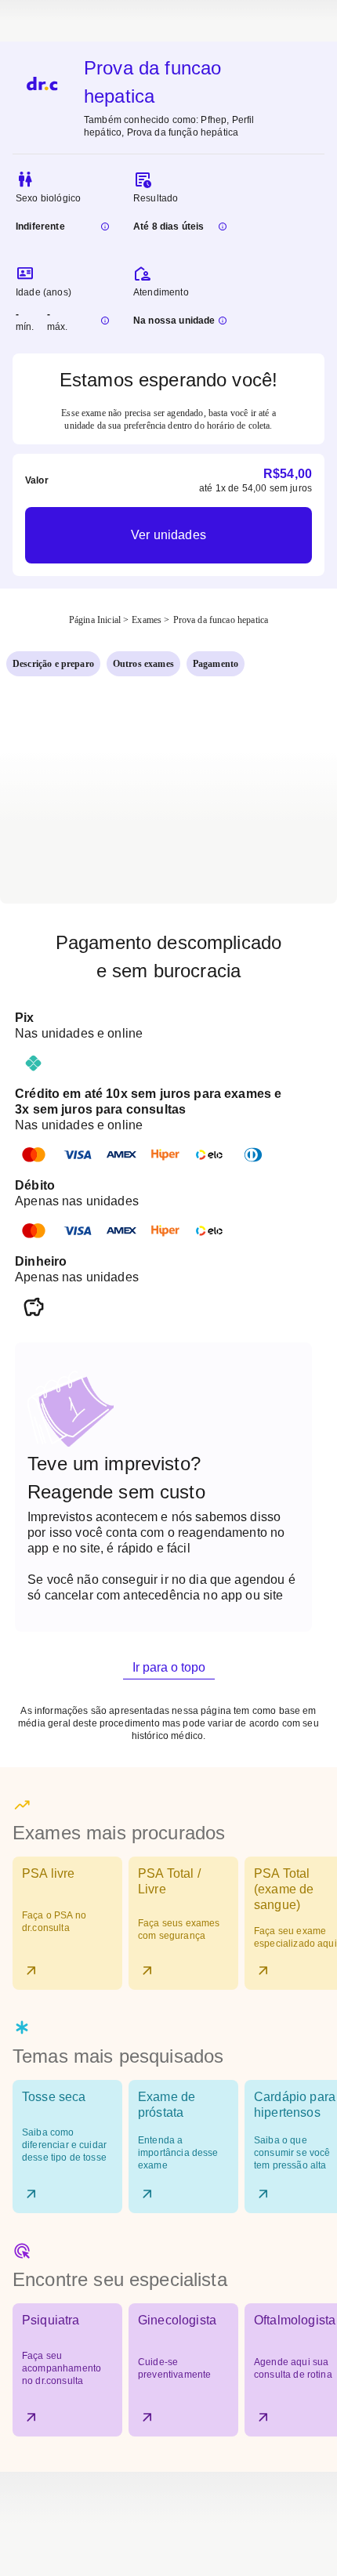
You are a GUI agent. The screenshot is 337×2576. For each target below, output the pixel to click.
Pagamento (216, 664)
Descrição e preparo (53, 664)
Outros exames (143, 664)
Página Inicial (95, 620)
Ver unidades (168, 535)
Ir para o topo (169, 1667)
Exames (147, 620)
